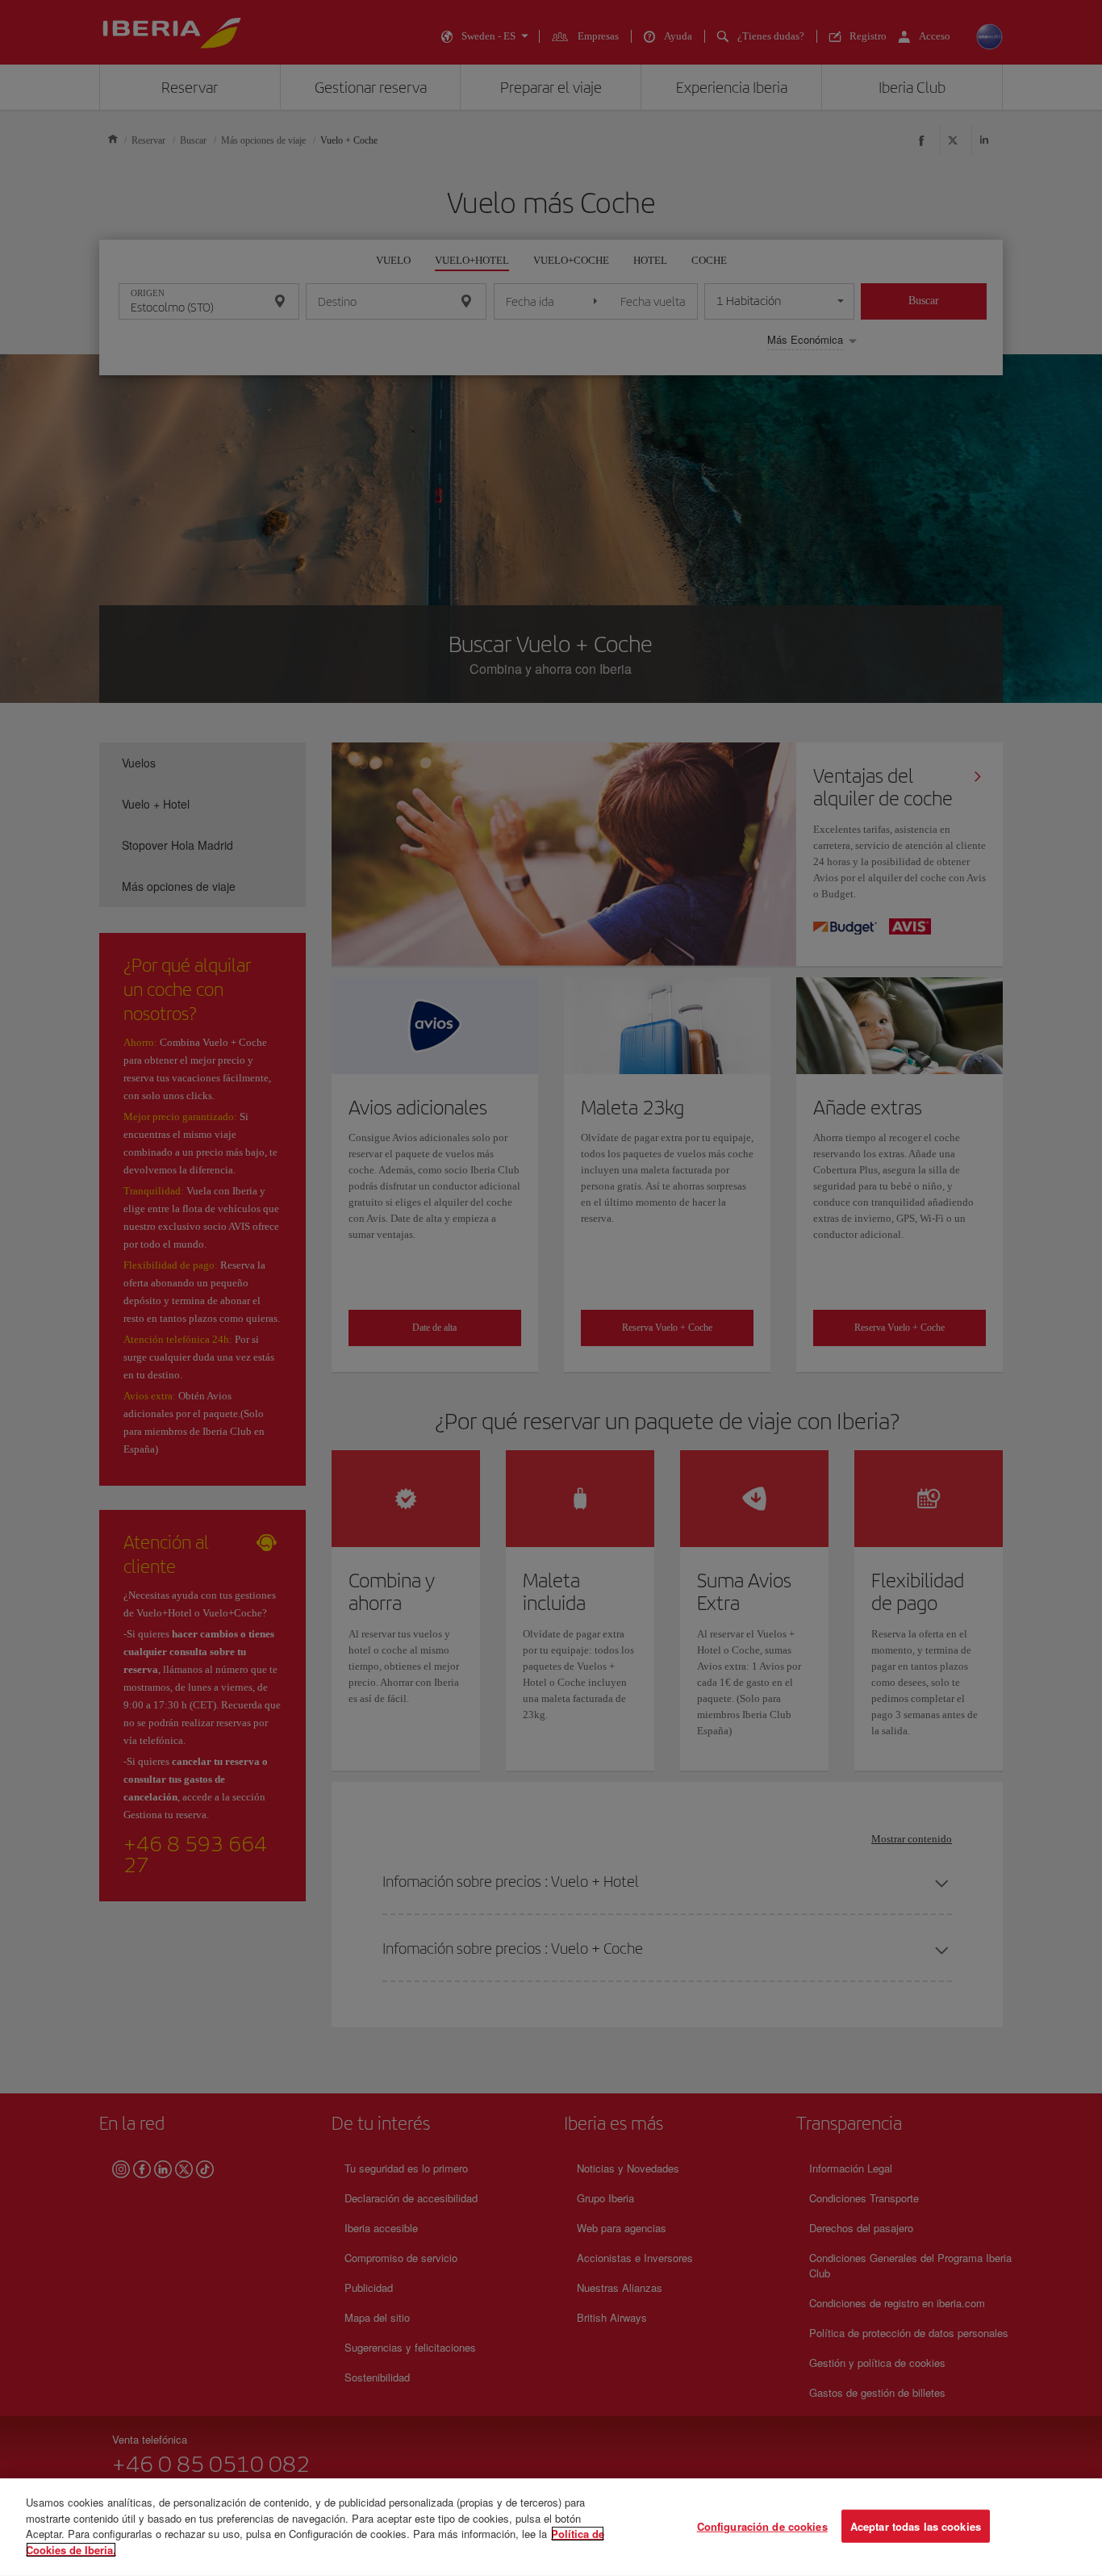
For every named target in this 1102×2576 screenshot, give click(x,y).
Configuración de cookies (762, 2526)
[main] (551, 2527)
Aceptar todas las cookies (916, 2526)
